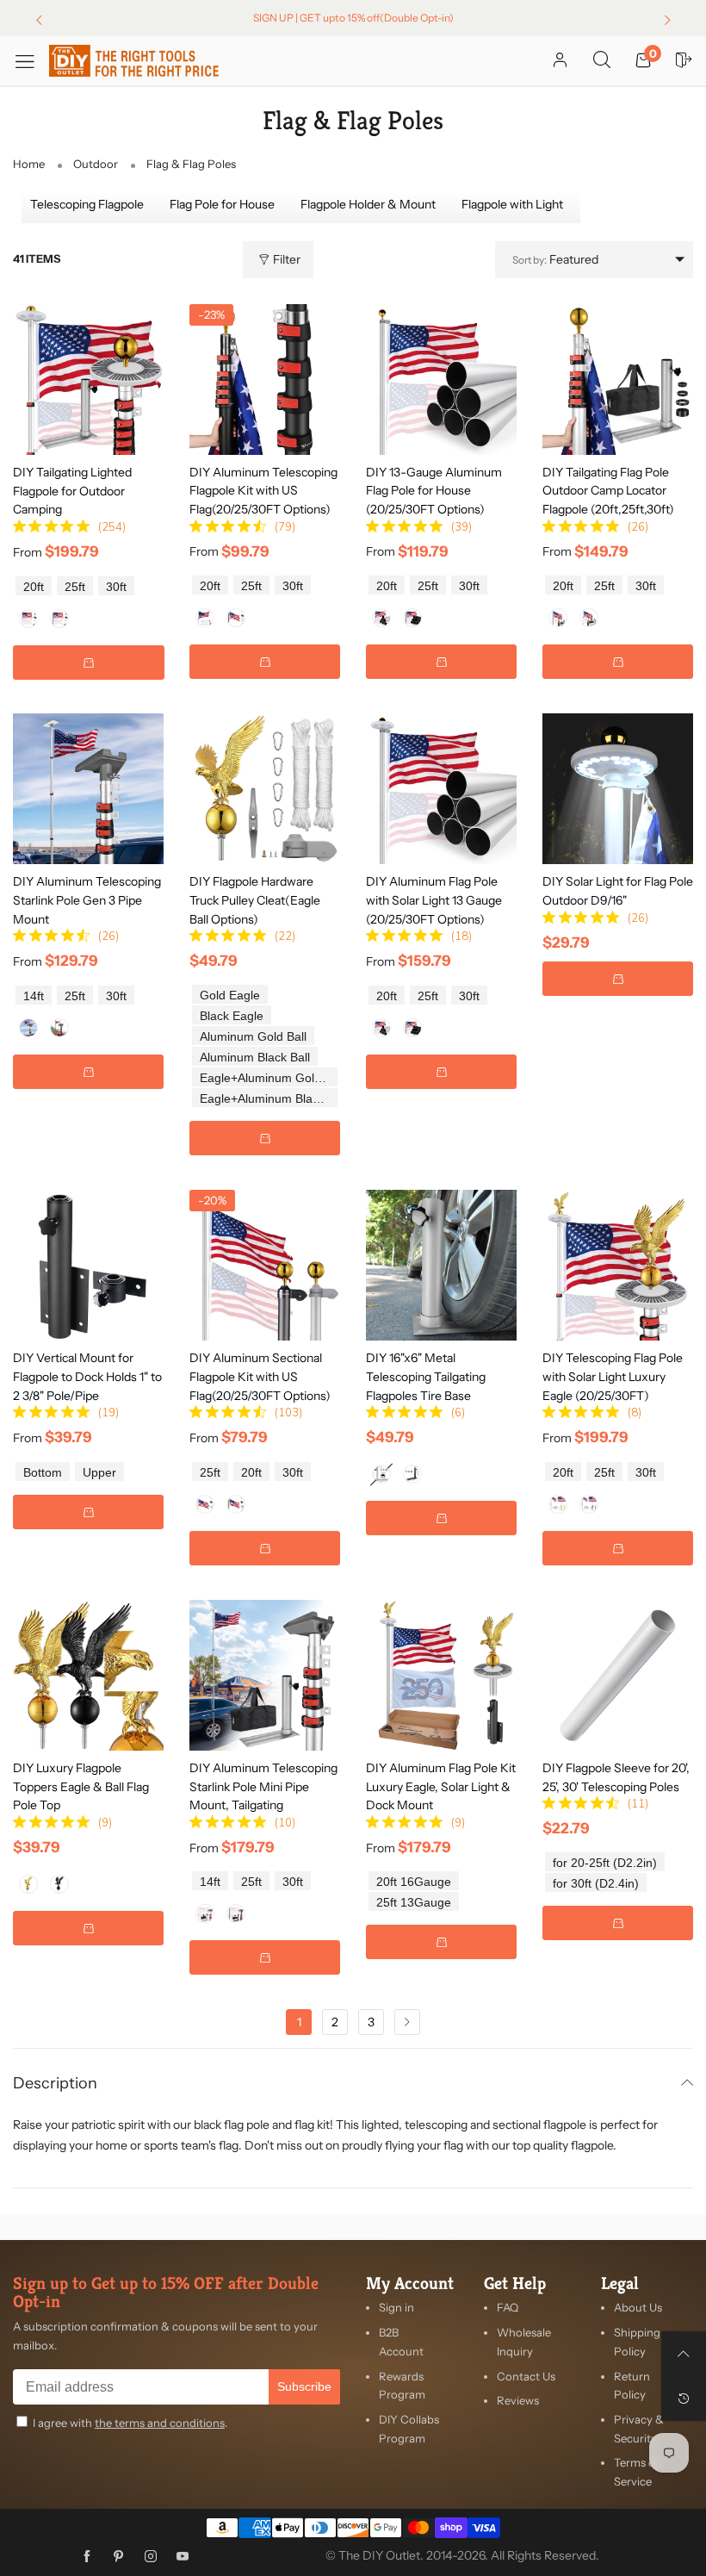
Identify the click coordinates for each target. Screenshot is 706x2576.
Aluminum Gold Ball (253, 1037)
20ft (34, 587)
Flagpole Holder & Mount (368, 204)
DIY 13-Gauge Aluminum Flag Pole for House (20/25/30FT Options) (434, 491)
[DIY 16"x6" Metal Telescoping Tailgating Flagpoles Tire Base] (441, 1265)
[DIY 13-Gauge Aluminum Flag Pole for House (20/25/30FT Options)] (441, 380)
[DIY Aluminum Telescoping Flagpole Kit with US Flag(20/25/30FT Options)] (265, 380)
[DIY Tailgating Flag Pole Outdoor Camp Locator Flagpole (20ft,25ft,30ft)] (618, 380)
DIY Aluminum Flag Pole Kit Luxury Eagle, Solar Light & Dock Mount (441, 1786)
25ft (75, 587)
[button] (89, 663)
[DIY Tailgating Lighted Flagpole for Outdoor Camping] (89, 379)
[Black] (59, 619)
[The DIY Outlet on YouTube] (183, 2557)
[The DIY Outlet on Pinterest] (119, 2557)
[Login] (560, 61)
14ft (34, 996)
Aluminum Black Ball (255, 1058)
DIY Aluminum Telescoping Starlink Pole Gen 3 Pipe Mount (87, 900)
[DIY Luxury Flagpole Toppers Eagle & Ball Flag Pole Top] (88, 1675)
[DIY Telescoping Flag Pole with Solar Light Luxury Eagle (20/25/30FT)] (618, 1265)
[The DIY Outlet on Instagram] (151, 2557)
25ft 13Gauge (414, 1903)
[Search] (602, 61)
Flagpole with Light (512, 204)
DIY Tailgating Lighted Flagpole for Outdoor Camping (72, 491)
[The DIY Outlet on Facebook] (87, 2557)
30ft (116, 587)
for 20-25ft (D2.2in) (605, 1863)
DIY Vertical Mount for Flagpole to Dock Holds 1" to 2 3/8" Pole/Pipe (87, 1376)
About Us (638, 2307)
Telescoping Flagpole (87, 204)
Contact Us (526, 2376)
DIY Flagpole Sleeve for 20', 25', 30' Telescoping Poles (616, 1777)
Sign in (396, 2307)
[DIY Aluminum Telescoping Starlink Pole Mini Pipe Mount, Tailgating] (265, 1675)
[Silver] (28, 619)
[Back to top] (684, 2354)
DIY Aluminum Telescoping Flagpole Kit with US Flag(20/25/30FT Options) (263, 491)
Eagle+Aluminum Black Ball (269, 1099)
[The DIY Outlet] (134, 61)
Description (55, 2084)
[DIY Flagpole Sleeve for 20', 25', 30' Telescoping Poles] (618, 1675)
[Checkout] (684, 61)
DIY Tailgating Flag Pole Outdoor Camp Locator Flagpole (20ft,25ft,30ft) (608, 491)
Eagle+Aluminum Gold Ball (269, 1078)
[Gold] (28, 1884)
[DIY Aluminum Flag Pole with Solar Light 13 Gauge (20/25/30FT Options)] (441, 789)
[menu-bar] (31, 61)
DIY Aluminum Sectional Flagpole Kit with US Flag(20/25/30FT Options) (260, 1376)
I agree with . (130, 2423)
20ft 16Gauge (414, 1882)
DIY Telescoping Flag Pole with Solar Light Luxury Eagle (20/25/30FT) (613, 1376)
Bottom (43, 1473)
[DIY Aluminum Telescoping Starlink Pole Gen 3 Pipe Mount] (88, 789)
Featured (555, 259)
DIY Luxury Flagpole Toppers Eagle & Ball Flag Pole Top (81, 1786)
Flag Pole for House (222, 204)
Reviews (518, 2400)
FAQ (508, 2307)
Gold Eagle (230, 996)
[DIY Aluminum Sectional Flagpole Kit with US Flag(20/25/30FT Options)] (265, 1265)
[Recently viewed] (684, 2399)
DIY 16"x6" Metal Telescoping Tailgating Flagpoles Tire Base (426, 1376)
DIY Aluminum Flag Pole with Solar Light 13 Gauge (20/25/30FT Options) (434, 900)
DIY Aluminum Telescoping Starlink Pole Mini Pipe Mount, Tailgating (263, 1786)
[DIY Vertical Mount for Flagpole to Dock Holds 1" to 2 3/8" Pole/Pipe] (88, 1265)
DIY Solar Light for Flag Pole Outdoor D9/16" (618, 891)
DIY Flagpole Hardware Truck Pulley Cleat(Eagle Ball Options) (255, 900)
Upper (99, 1473)
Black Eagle (232, 1016)
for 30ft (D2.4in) (596, 1884)
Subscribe (304, 2386)
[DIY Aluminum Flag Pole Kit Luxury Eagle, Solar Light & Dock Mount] (441, 1675)
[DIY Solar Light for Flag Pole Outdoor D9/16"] (618, 789)
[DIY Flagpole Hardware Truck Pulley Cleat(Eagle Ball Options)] (265, 789)
